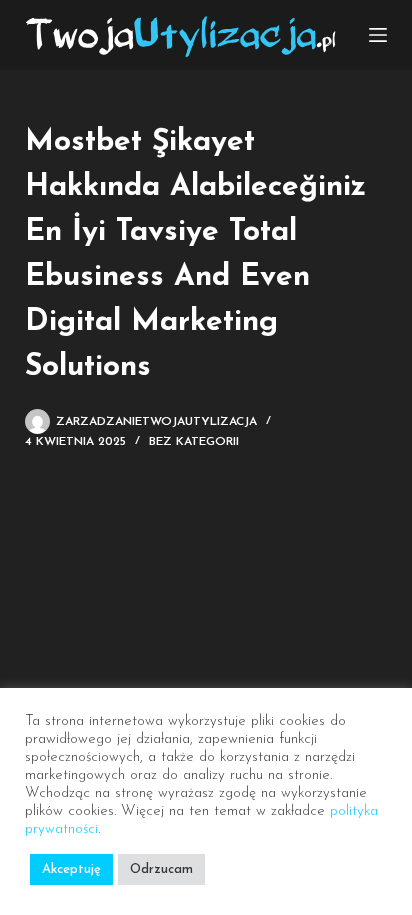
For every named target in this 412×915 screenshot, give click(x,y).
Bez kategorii (194, 442)
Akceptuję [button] (71, 869)
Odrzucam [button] (161, 869)
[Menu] (378, 35)
